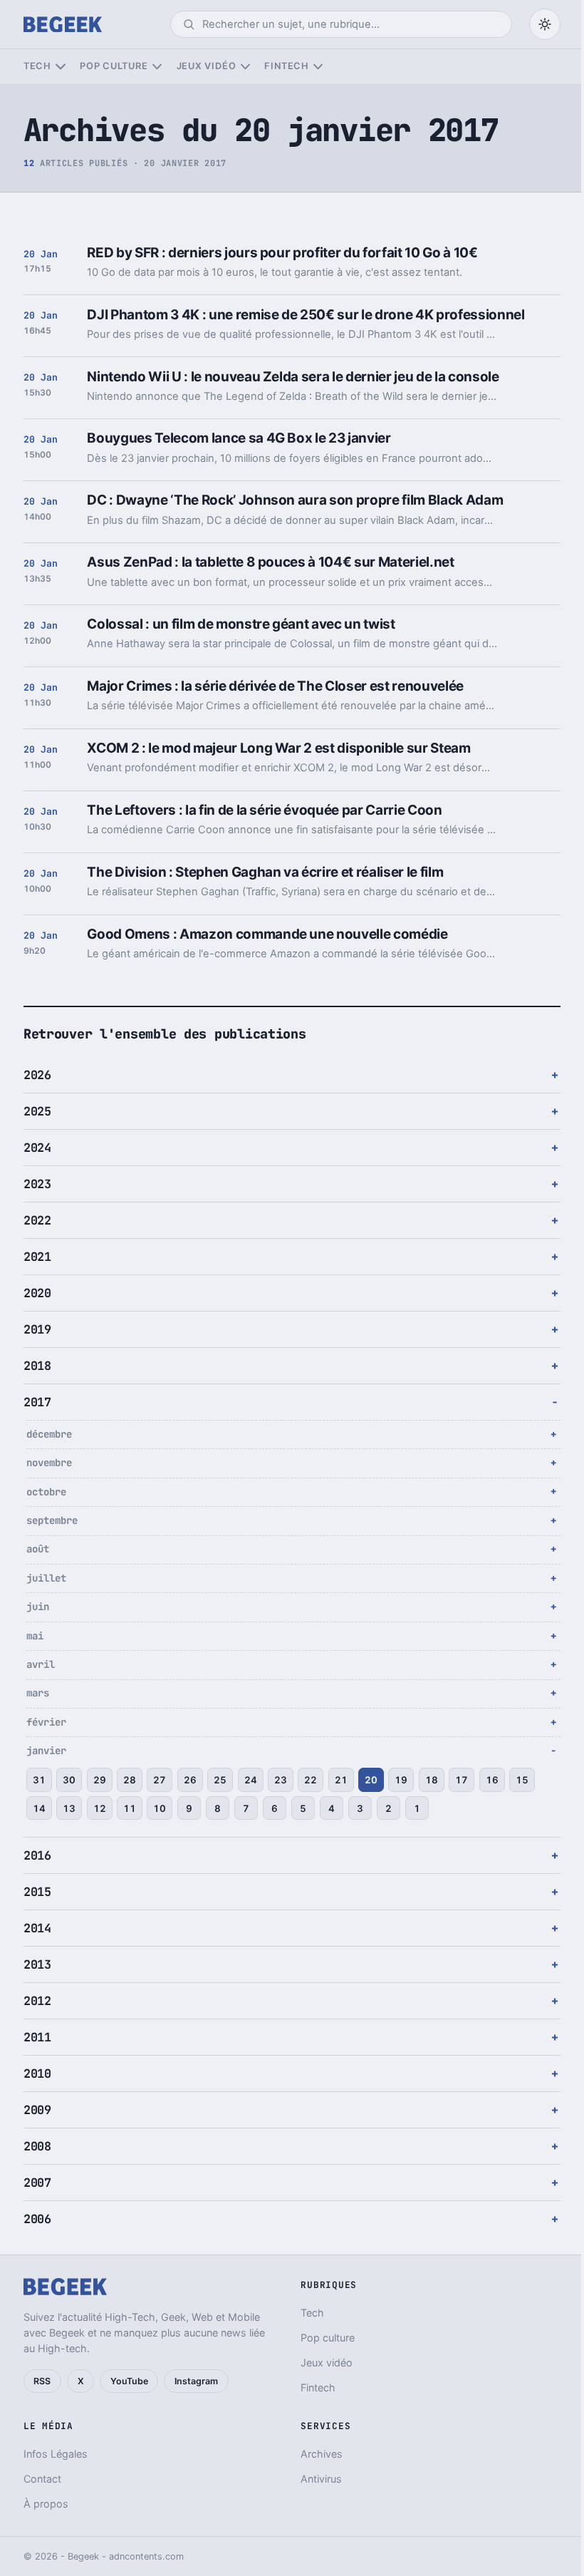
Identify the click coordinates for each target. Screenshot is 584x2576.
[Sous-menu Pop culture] (157, 67)
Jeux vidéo (207, 66)
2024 (37, 1148)
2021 (37, 1257)
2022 (37, 1220)
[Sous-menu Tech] (60, 67)
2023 (37, 1184)
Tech (37, 66)
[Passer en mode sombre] (545, 24)
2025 (37, 1111)
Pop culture (114, 66)
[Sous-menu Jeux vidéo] (245, 67)
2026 (37, 1075)
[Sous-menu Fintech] (318, 67)
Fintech (286, 66)
